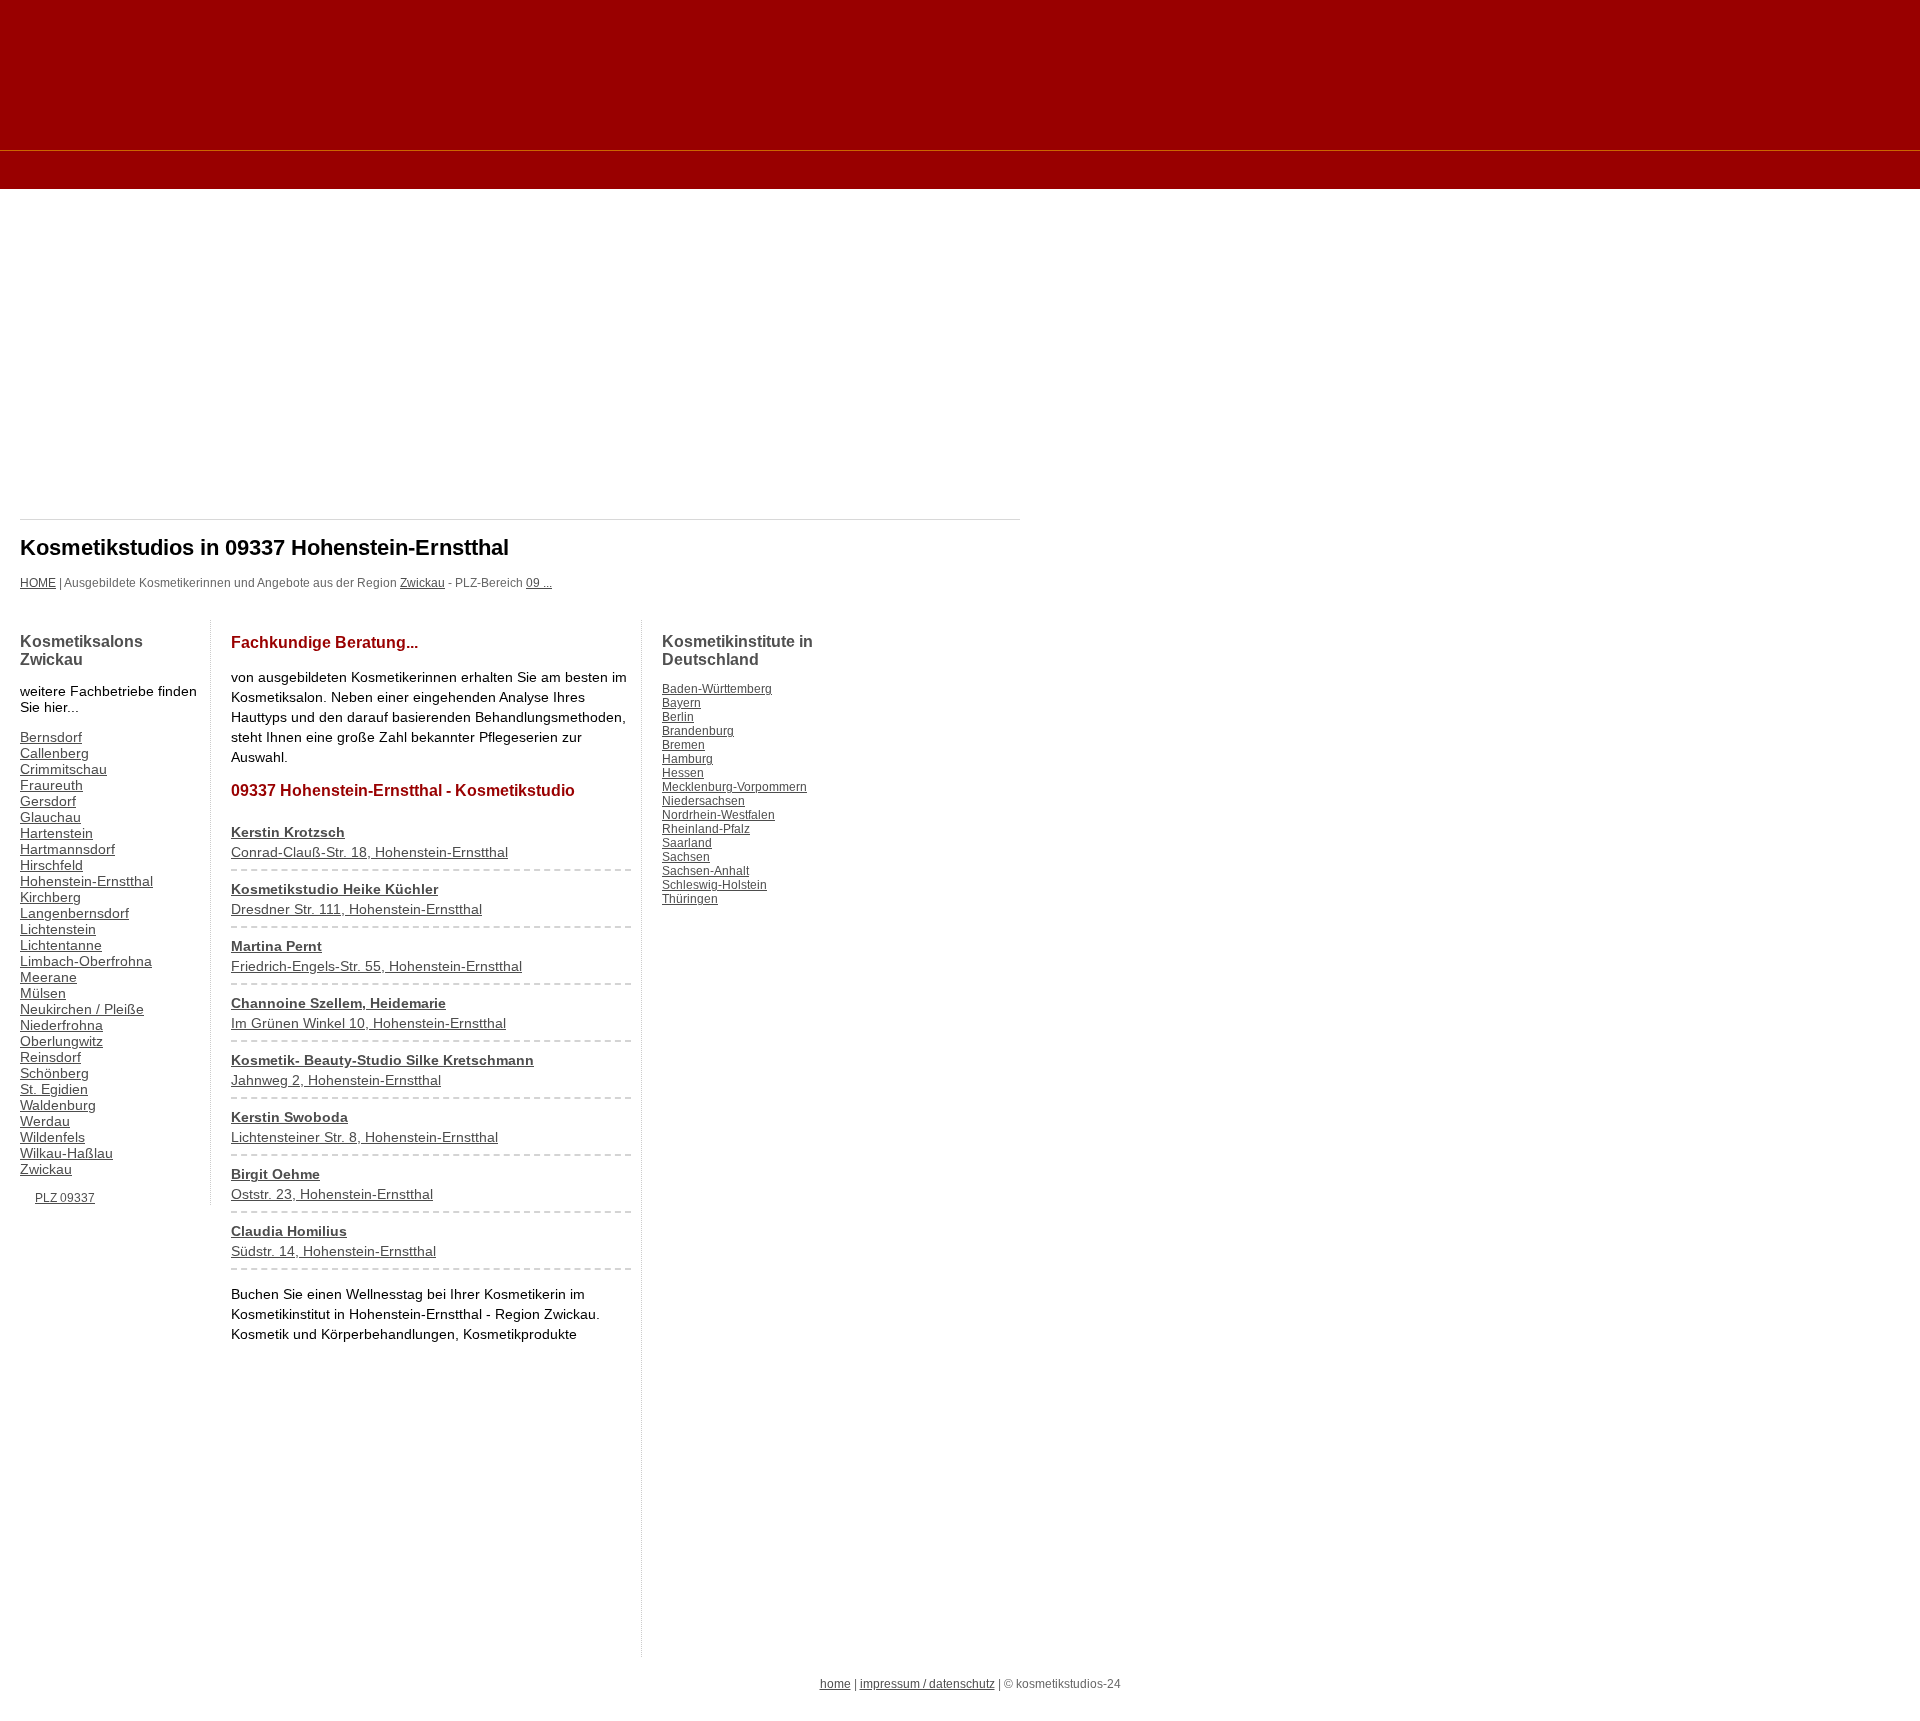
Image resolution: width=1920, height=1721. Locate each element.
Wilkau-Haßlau (66, 1153)
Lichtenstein (58, 929)
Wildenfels (52, 1137)
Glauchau (50, 817)
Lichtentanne (61, 945)
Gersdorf (48, 801)
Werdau (45, 1121)
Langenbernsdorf (74, 913)
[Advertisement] (384, 168)
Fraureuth (51, 785)
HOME (38, 583)
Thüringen (690, 899)
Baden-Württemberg (717, 689)
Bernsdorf (51, 737)
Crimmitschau (63, 769)
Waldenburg (58, 1105)
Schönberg (54, 1073)
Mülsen (43, 993)
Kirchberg (50, 897)
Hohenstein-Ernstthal (86, 881)
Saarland (687, 843)
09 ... (539, 583)
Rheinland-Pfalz (706, 829)
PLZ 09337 (65, 1198)
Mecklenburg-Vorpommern (734, 787)
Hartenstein (56, 833)
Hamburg (687, 759)
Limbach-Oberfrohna (86, 961)
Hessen (683, 773)
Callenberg (54, 753)
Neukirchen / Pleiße (82, 1009)
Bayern (681, 703)
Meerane (48, 977)
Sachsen (686, 857)
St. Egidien (54, 1089)
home (835, 1684)
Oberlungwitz (61, 1041)
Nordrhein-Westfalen (718, 815)
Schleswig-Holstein (714, 885)
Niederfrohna (61, 1025)
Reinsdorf (50, 1057)
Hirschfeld (51, 865)
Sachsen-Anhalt (705, 871)
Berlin (678, 717)
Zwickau (422, 583)
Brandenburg (698, 731)
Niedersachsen (703, 801)
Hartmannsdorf (67, 849)
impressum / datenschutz (927, 1684)
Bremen (683, 745)
